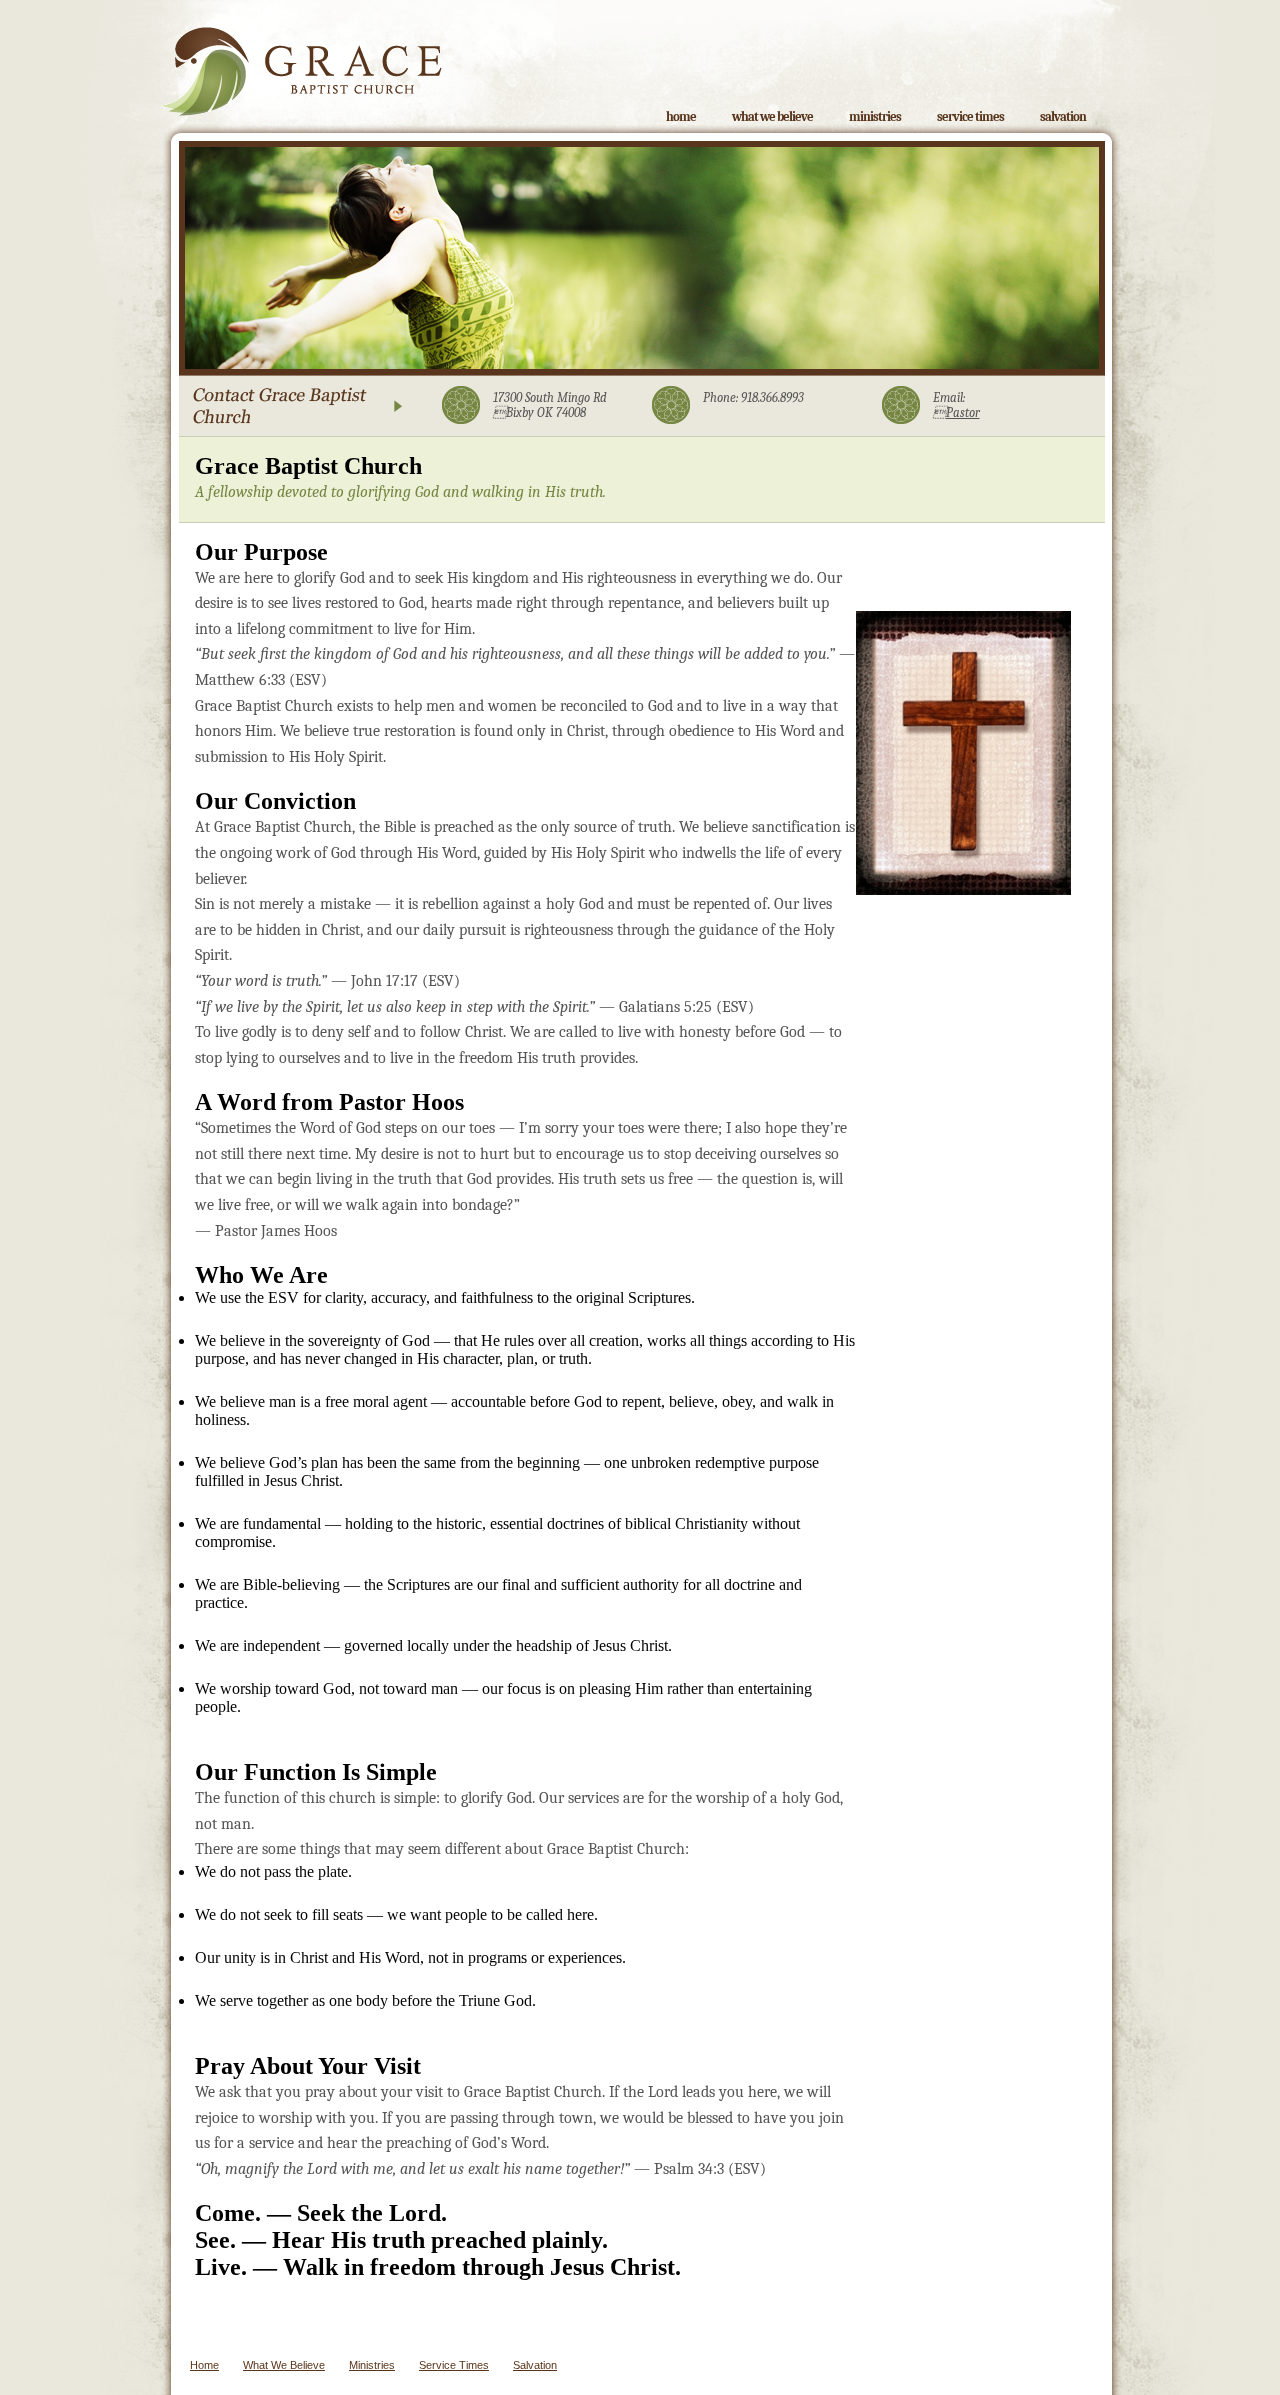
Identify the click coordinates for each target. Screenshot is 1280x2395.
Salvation (1063, 116)
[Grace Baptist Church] (302, 58)
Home (681, 116)
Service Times (970, 116)
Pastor (956, 412)
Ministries (875, 116)
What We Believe (772, 116)
